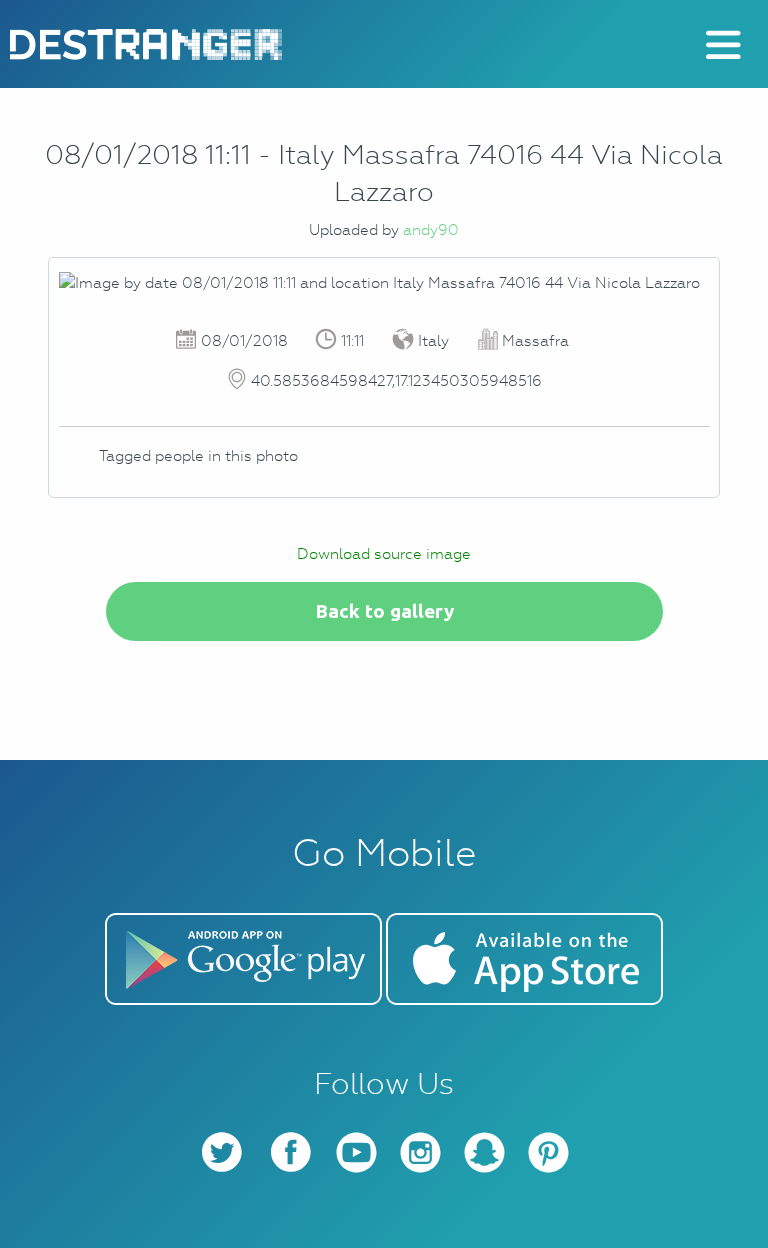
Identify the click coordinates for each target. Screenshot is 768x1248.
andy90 (431, 230)
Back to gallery (384, 611)
